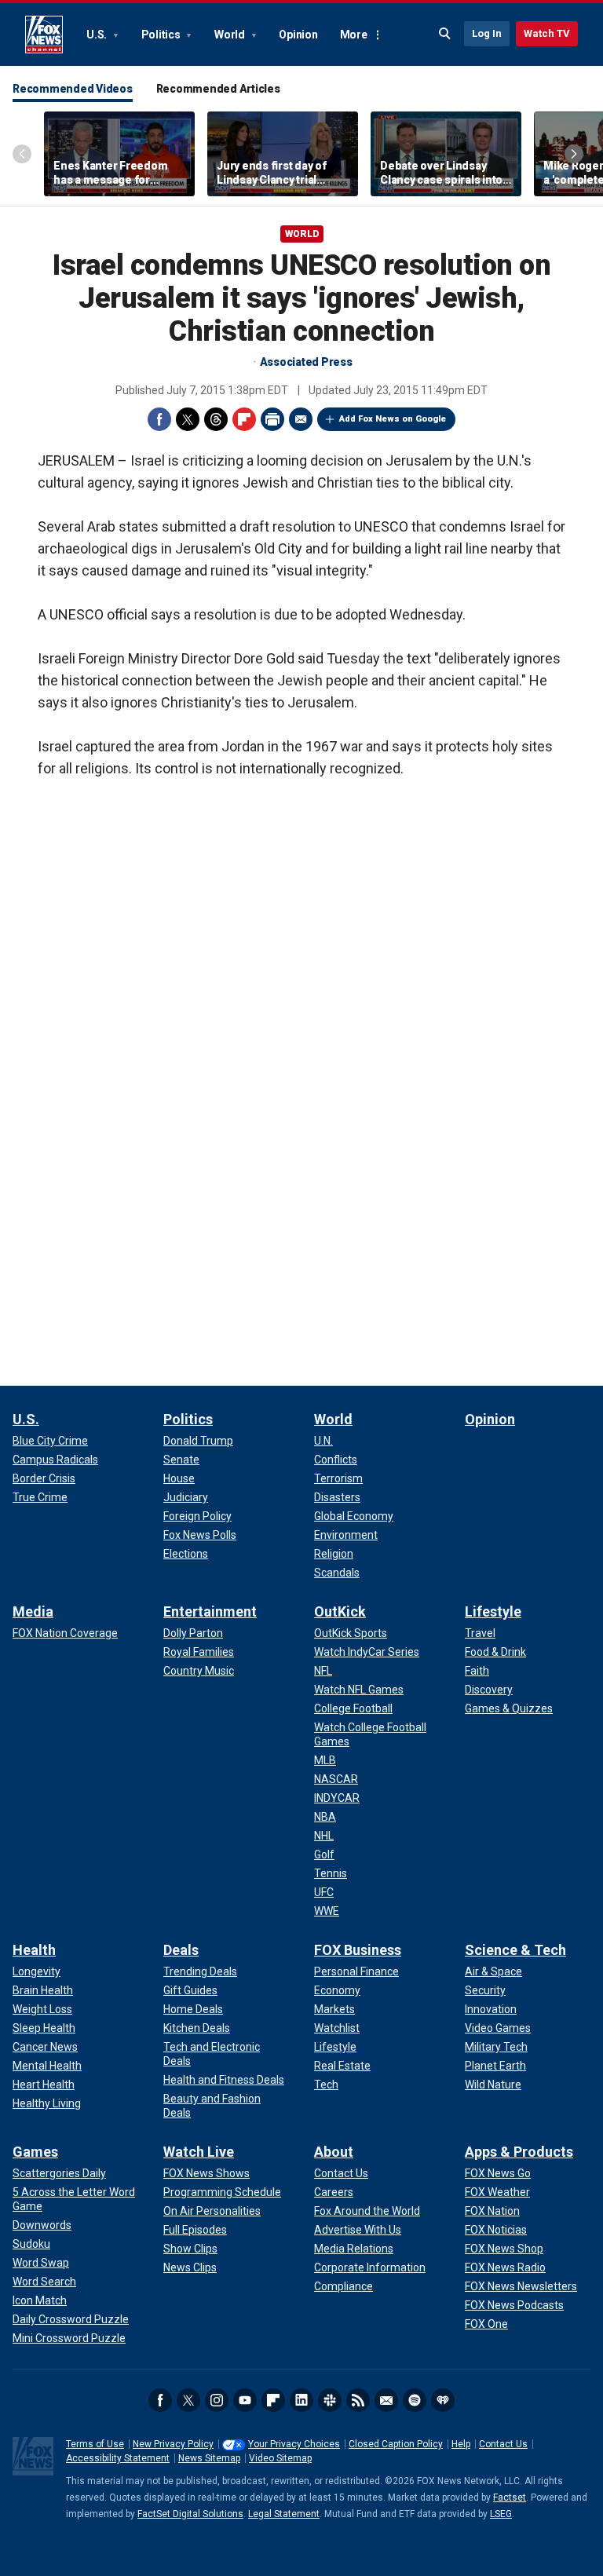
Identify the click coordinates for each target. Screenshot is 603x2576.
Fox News (44, 35)
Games (35, 2152)
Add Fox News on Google (393, 419)
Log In (487, 33)
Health (34, 1950)
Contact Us (503, 2444)
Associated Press (306, 362)
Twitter (188, 419)
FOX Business (358, 1950)
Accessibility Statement (118, 2458)
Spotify (415, 2400)
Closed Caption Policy (396, 2444)
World (231, 35)
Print (272, 419)
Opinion (298, 35)
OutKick (340, 1611)
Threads (216, 419)
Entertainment (210, 1611)
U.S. (98, 35)
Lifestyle (493, 1611)
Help (461, 2444)
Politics (162, 35)
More (354, 35)
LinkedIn (301, 2400)
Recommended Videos (73, 89)
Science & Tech (515, 1950)
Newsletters (386, 2400)
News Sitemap (209, 2458)
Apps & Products (519, 2152)
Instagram (217, 2400)
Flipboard (244, 419)
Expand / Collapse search (445, 34)
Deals (181, 1950)
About (334, 2152)
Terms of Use (95, 2444)
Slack (330, 2400)
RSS (358, 2400)
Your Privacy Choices (294, 2444)
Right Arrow (574, 154)
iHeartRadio (443, 2400)
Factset (510, 2497)
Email (301, 419)
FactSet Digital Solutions (190, 2514)
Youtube (245, 2400)
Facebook (159, 419)
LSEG (501, 2514)
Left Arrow (22, 154)
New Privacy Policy (173, 2444)
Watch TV (547, 33)
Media (33, 1611)
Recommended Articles (218, 89)
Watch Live (199, 2152)
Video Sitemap (280, 2458)
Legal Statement (284, 2514)
